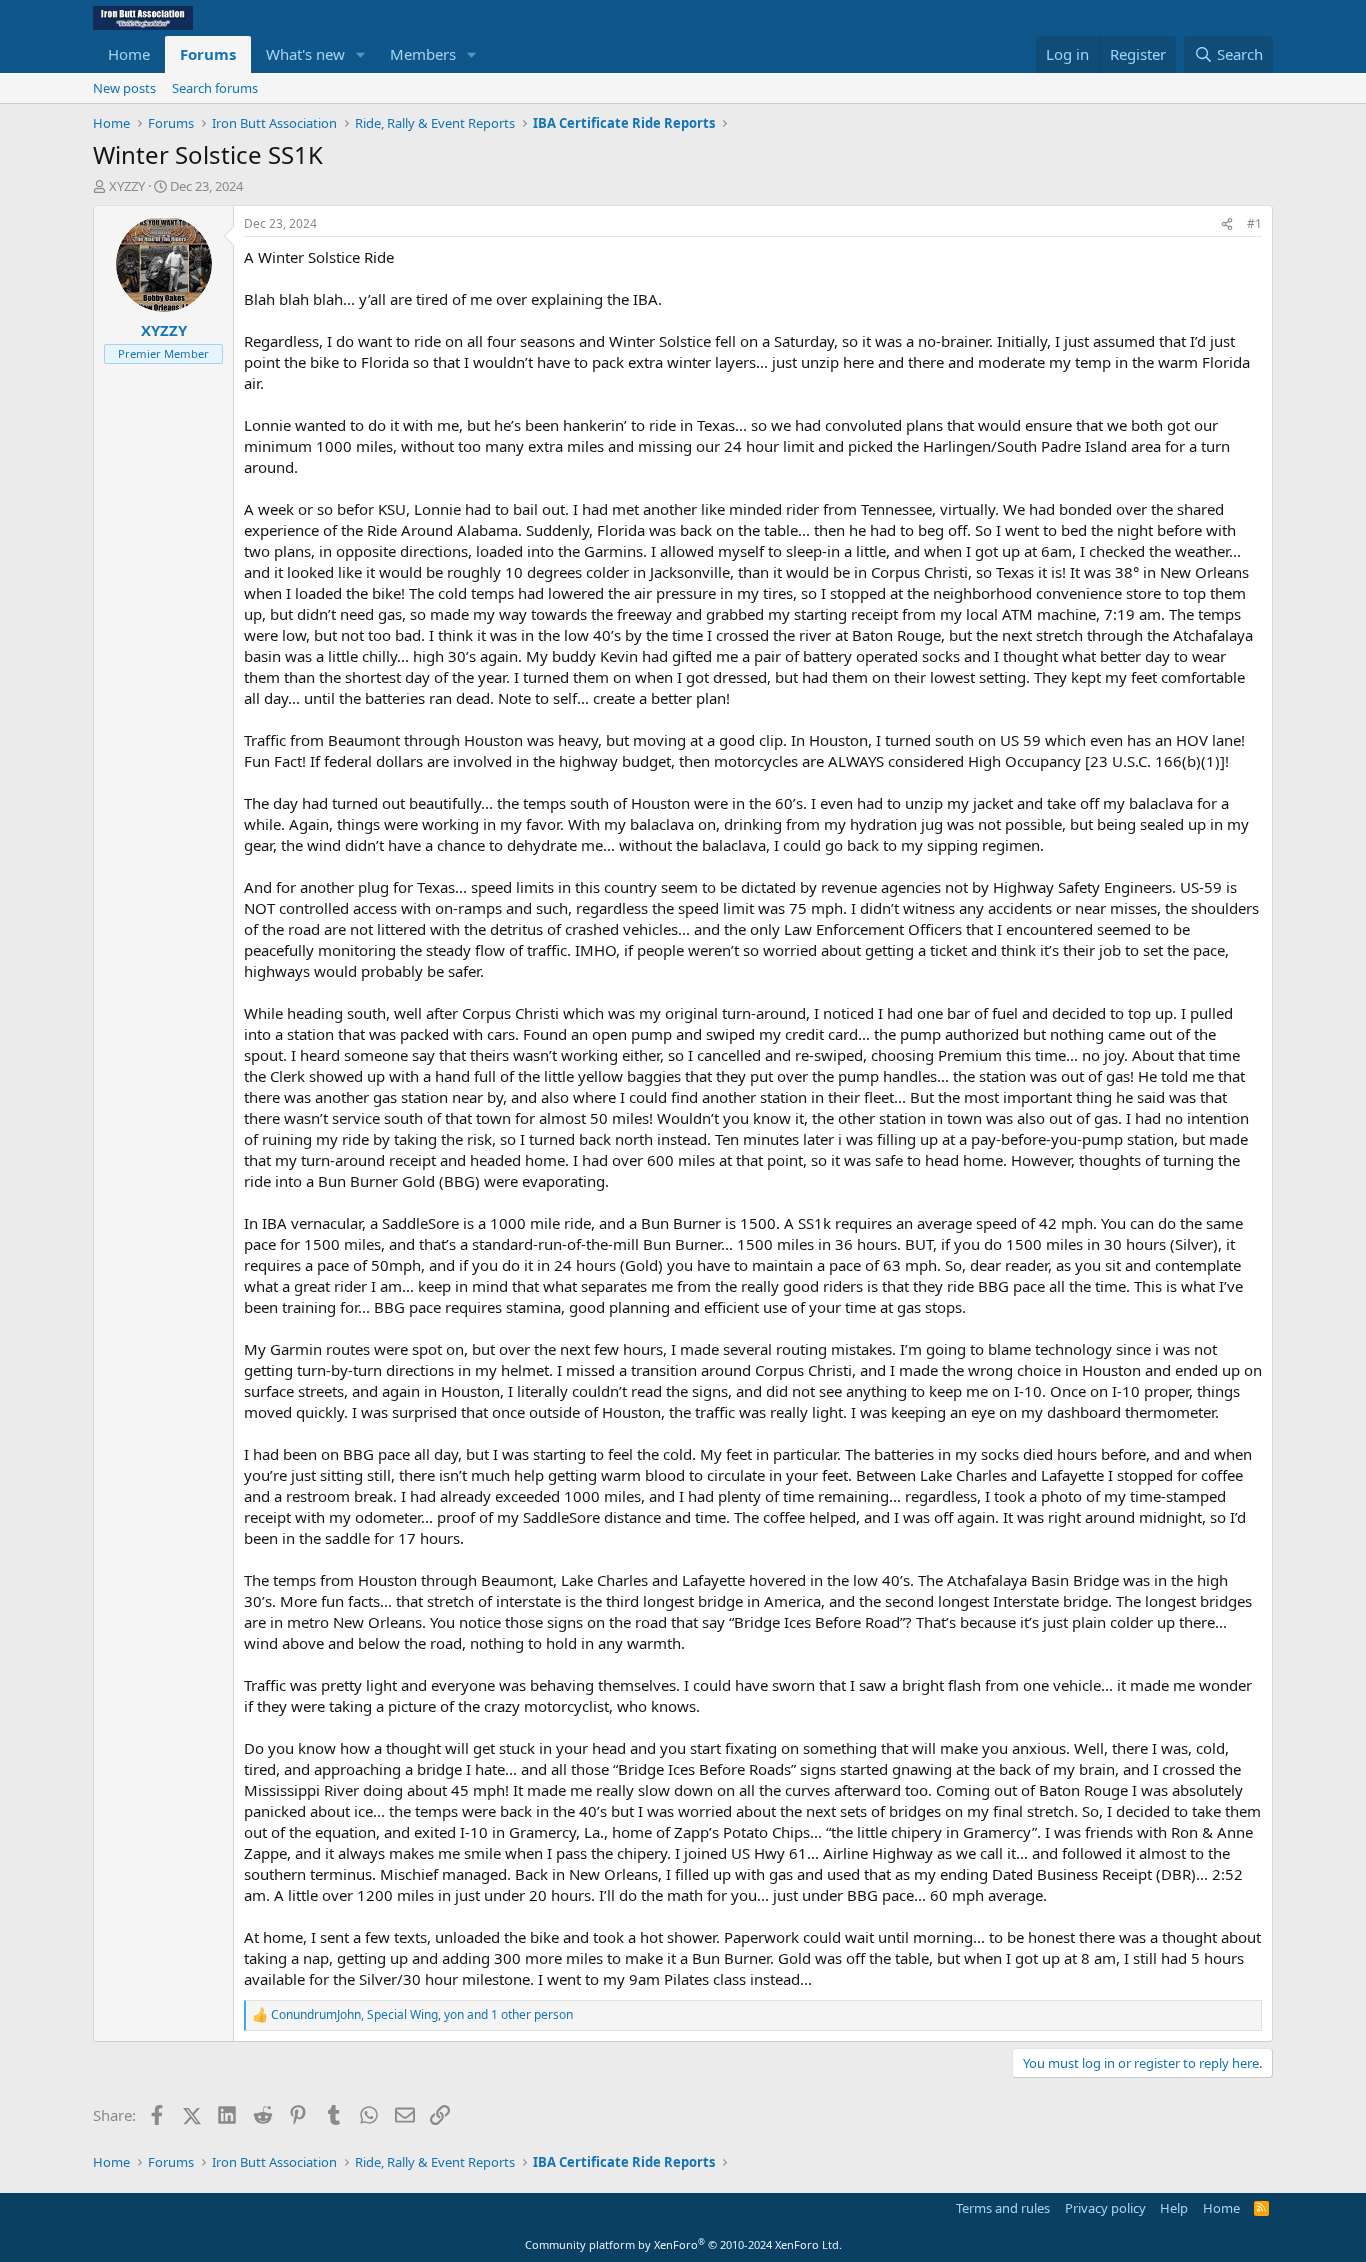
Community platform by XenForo (683, 2244)
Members (423, 54)
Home (129, 54)
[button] (361, 54)
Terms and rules (1003, 2208)
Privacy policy (1105, 2208)
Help (1174, 2208)
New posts (124, 88)
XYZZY (127, 186)
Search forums (215, 88)
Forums (208, 54)
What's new (305, 54)
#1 (1254, 223)
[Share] (1227, 224)
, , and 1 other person (422, 2015)
